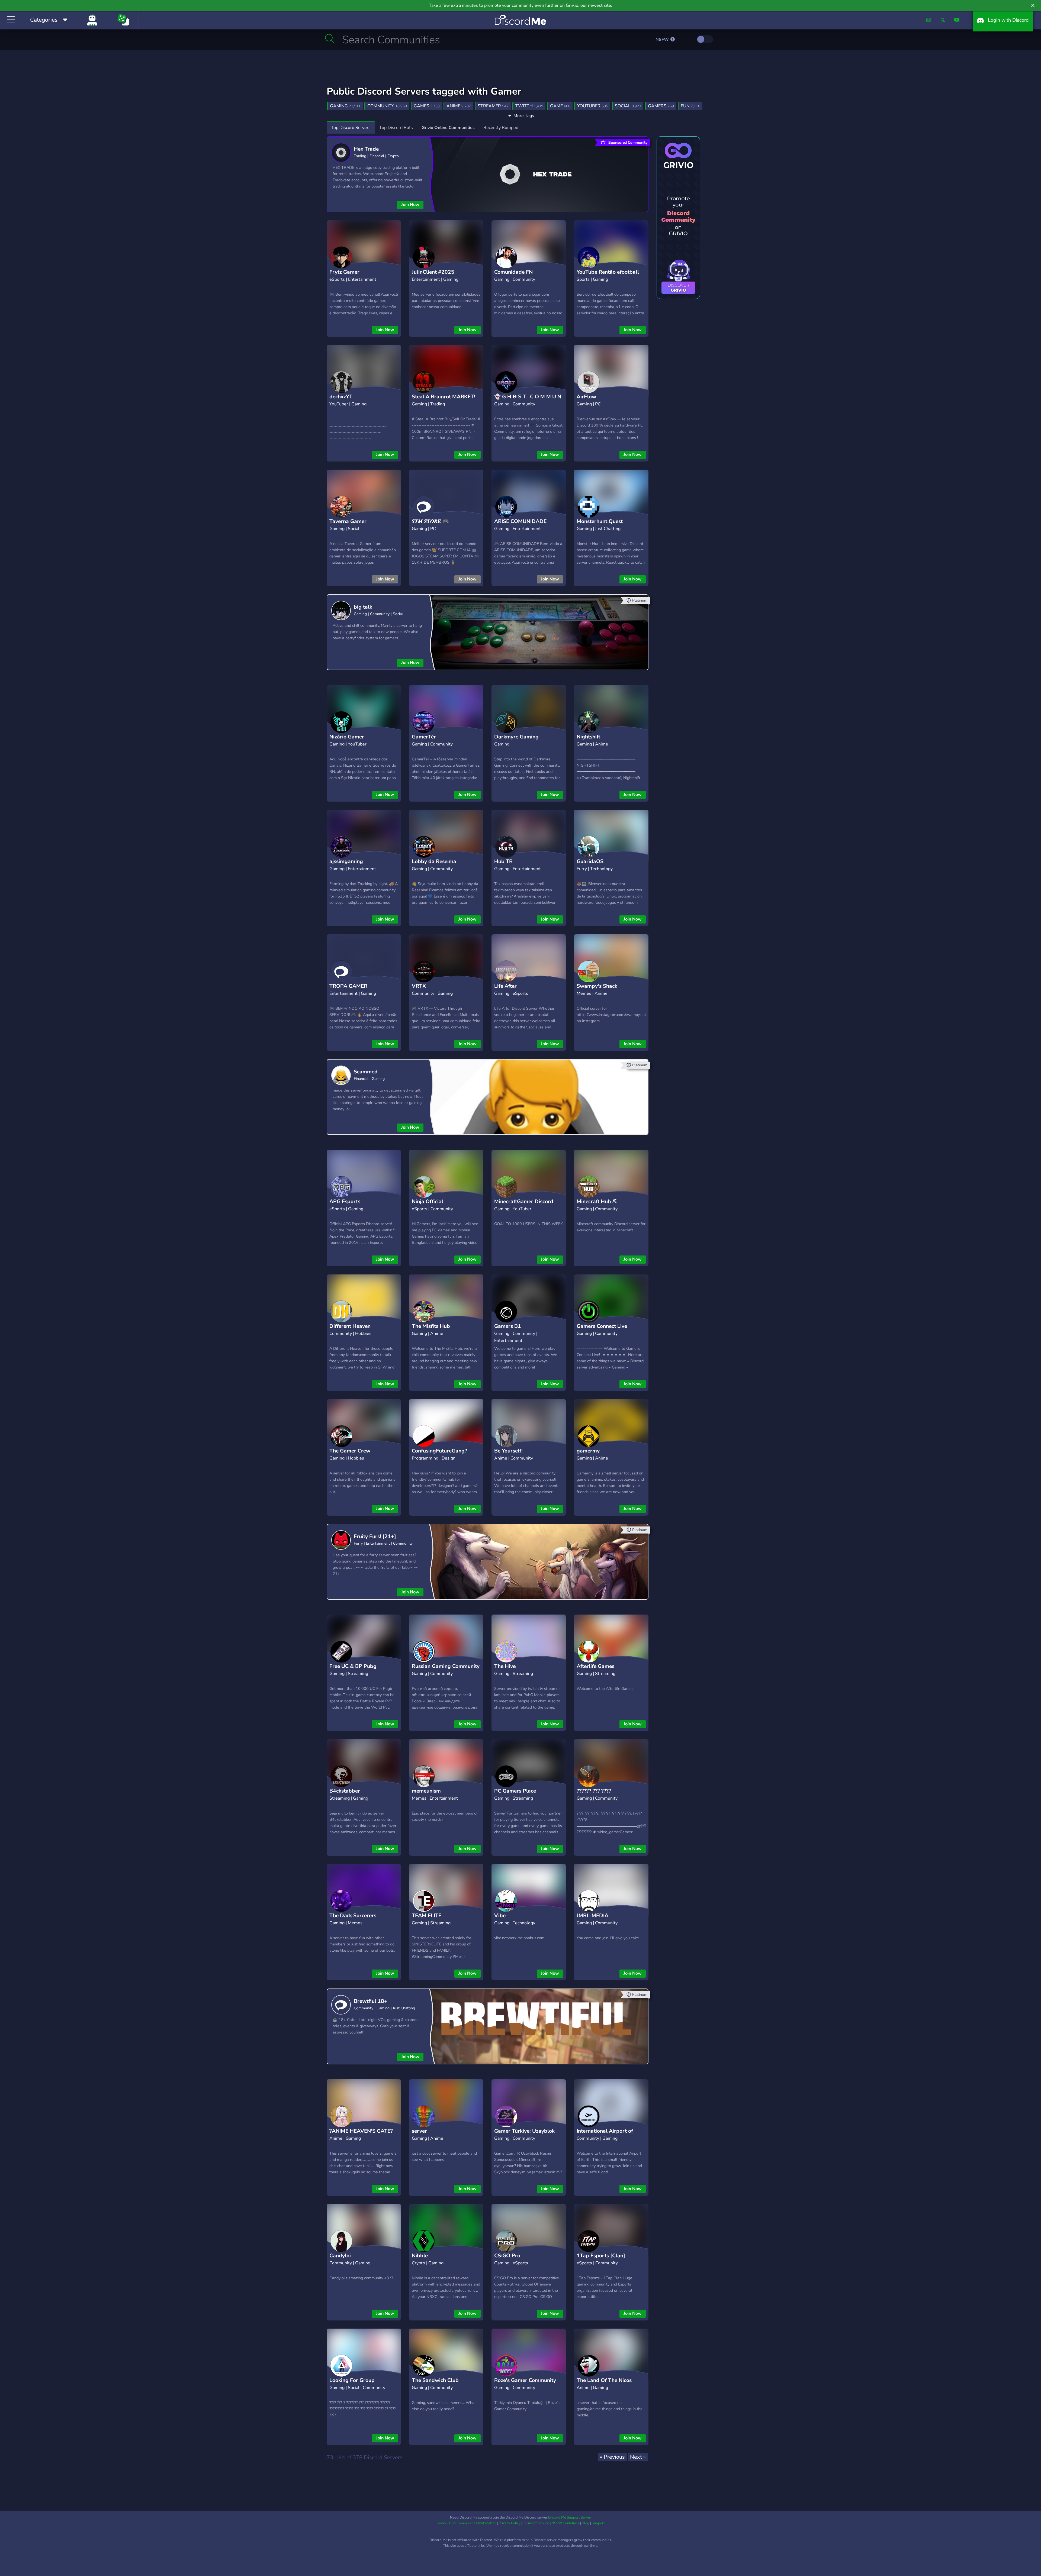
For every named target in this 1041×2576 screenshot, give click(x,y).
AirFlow (586, 397)
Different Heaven (350, 1326)
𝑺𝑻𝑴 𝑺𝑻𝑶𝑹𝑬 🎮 (430, 521)
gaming (345, 106)
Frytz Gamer (344, 272)
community (387, 106)
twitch (529, 106)
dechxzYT (341, 397)
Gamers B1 (508, 1326)
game (560, 106)
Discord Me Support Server (570, 2517)
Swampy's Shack (597, 986)
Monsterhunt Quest (600, 521)
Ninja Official (428, 1202)
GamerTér (424, 737)
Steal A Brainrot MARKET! (444, 397)
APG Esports (345, 1202)
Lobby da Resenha (434, 861)
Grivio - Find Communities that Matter (466, 2523)
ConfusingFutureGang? (439, 1451)
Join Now (410, 205)
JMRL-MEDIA (592, 1916)
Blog (586, 2523)
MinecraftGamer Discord (524, 1202)
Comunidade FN (513, 272)
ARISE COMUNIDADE (520, 521)
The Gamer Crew (350, 1451)
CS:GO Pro (507, 2256)
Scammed (366, 1072)
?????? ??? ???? (594, 1791)
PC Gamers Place (515, 1791)
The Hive (505, 1666)
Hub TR (503, 861)
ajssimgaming (346, 861)
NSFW (663, 40)
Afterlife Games (595, 1666)
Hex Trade (366, 149)
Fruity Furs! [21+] (375, 1536)
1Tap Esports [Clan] (601, 2256)
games (427, 106)
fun (690, 106)
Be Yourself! (508, 1451)
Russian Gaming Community (446, 1666)
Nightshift (588, 737)
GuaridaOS (590, 861)
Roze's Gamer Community (525, 2380)
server (419, 2131)
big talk (363, 607)
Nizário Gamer (347, 737)
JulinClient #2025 (433, 272)
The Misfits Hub (431, 1326)
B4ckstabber (345, 1791)
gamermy (588, 1451)
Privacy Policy (510, 2523)
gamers (661, 106)
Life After (505, 986)
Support (598, 2523)
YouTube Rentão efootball (608, 272)
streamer (493, 106)
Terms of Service (536, 2523)
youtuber (593, 106)
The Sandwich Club (435, 2380)
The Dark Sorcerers (353, 1916)
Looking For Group (352, 2380)
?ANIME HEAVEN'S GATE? (361, 2131)
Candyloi (340, 2256)
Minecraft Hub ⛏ (597, 1202)
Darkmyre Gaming (516, 737)
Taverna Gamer (348, 521)
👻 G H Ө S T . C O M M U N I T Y (528, 401)
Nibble (420, 2256)
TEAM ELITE (427, 1916)
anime (459, 106)
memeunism (426, 1791)
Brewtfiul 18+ (371, 2001)
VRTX (419, 986)
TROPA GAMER (348, 986)
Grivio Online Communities (448, 128)
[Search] (330, 38)
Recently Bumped (501, 128)
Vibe (500, 1916)
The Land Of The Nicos (604, 2380)
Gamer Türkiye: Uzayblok (524, 2131)
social (628, 106)
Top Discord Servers (351, 128)
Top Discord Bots (396, 128)
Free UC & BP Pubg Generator (353, 1670)
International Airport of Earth (605, 2135)
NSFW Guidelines (565, 2523)
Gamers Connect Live (602, 1326)
